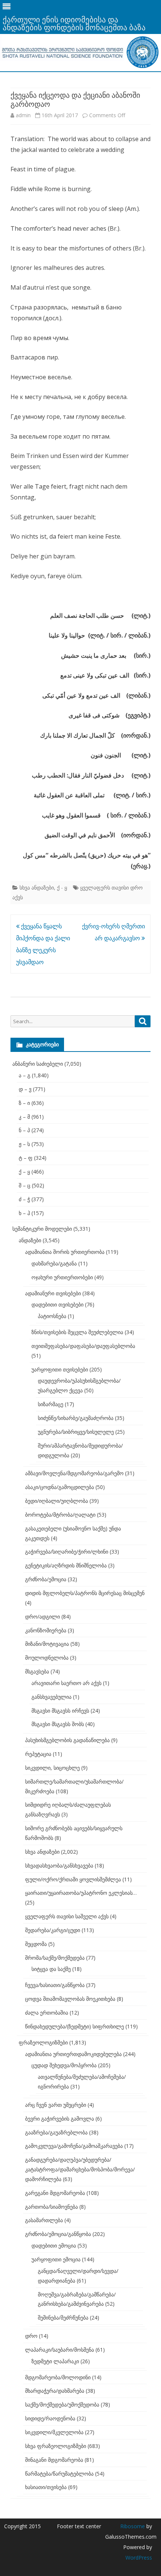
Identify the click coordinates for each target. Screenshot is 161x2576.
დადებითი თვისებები (57, 1304)
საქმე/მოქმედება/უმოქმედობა (62, 2404)
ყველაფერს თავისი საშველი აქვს (67, 1916)
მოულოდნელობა (47, 1658)
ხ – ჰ (24, 1213)
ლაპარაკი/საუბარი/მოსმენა (60, 2350)
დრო (31, 2336)
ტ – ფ (26, 1158)
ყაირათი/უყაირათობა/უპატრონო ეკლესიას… (81, 1893)
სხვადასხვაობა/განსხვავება (59, 1865)
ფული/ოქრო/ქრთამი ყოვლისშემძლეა (73, 1879)
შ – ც (25, 1185)
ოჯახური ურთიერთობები (62, 1277)
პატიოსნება (52, 1316)
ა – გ (25, 1075)
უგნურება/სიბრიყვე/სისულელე (76, 1432)
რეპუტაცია (38, 1754)
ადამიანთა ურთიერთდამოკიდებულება (73, 2054)
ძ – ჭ (24, 1199)
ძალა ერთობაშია (47, 2013)
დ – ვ (25, 1089)
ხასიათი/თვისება (46, 2487)
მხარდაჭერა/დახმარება (55, 2391)
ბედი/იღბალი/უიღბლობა (57, 1501)
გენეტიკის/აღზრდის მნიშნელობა (66, 1565)
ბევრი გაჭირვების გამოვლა (60, 2119)
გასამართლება (44, 2220)
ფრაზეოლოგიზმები (43, 2042)
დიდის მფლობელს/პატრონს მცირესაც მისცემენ (85, 1593)
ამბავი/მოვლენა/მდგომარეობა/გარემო (74, 1473)
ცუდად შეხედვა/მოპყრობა (64, 2065)
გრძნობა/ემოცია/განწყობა (58, 2234)
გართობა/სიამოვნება (51, 2207)
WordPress (139, 2558)
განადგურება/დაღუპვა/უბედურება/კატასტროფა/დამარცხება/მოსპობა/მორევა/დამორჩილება (80, 2169)
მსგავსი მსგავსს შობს (58, 1724)
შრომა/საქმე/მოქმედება (55, 1958)
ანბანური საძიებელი (38, 1064)
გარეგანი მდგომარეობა (55, 2193)
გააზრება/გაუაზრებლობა (56, 2132)
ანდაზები (30, 1240)
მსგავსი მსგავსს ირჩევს (60, 1711)
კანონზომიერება (46, 1630)
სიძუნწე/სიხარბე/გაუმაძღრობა (76, 1418)
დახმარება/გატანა (54, 1263)
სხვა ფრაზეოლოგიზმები (56, 2446)
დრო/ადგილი (42, 1616)
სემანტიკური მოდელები (42, 1229)
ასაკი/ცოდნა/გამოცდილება (60, 1487)
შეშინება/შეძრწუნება (63, 2318)
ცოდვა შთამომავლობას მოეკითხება (70, 1999)
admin (23, 115)
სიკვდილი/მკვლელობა (54, 2432)
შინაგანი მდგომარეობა (54, 2460)
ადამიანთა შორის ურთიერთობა (65, 1252)
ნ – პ (24, 1130)
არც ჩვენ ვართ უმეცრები (56, 2105)
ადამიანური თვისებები (53, 1293)
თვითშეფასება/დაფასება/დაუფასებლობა (83, 1346)
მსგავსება (37, 1671)
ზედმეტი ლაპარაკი (55, 2361)
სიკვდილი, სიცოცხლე (52, 1768)
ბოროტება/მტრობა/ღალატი (60, 1515)
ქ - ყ (62, 887)
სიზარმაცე (51, 1404)
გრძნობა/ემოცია (46, 1579)
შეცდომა (36, 1944)
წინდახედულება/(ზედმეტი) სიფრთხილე (75, 2026)
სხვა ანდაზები (37, 887)
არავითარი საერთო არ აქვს (66, 1683)
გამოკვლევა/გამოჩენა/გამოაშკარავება (74, 2146)
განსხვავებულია (51, 1697)
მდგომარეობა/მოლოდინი (58, 2377)
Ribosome (133, 2526)
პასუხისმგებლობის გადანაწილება (67, 1740)
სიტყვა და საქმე (51, 1969)
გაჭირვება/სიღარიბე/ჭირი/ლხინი (67, 1552)
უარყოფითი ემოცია (56, 2259)
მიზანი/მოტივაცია (47, 1644)
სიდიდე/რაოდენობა (50, 2418)
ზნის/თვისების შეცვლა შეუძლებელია (77, 1332)
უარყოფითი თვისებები (60, 1369)
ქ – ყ (24, 1172)
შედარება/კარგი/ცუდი (53, 1930)
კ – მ (24, 1117)
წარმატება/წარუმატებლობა (59, 2474)
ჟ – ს (24, 1144)
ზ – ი (24, 1103)
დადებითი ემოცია (54, 2245)
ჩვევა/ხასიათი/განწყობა (55, 1985)
